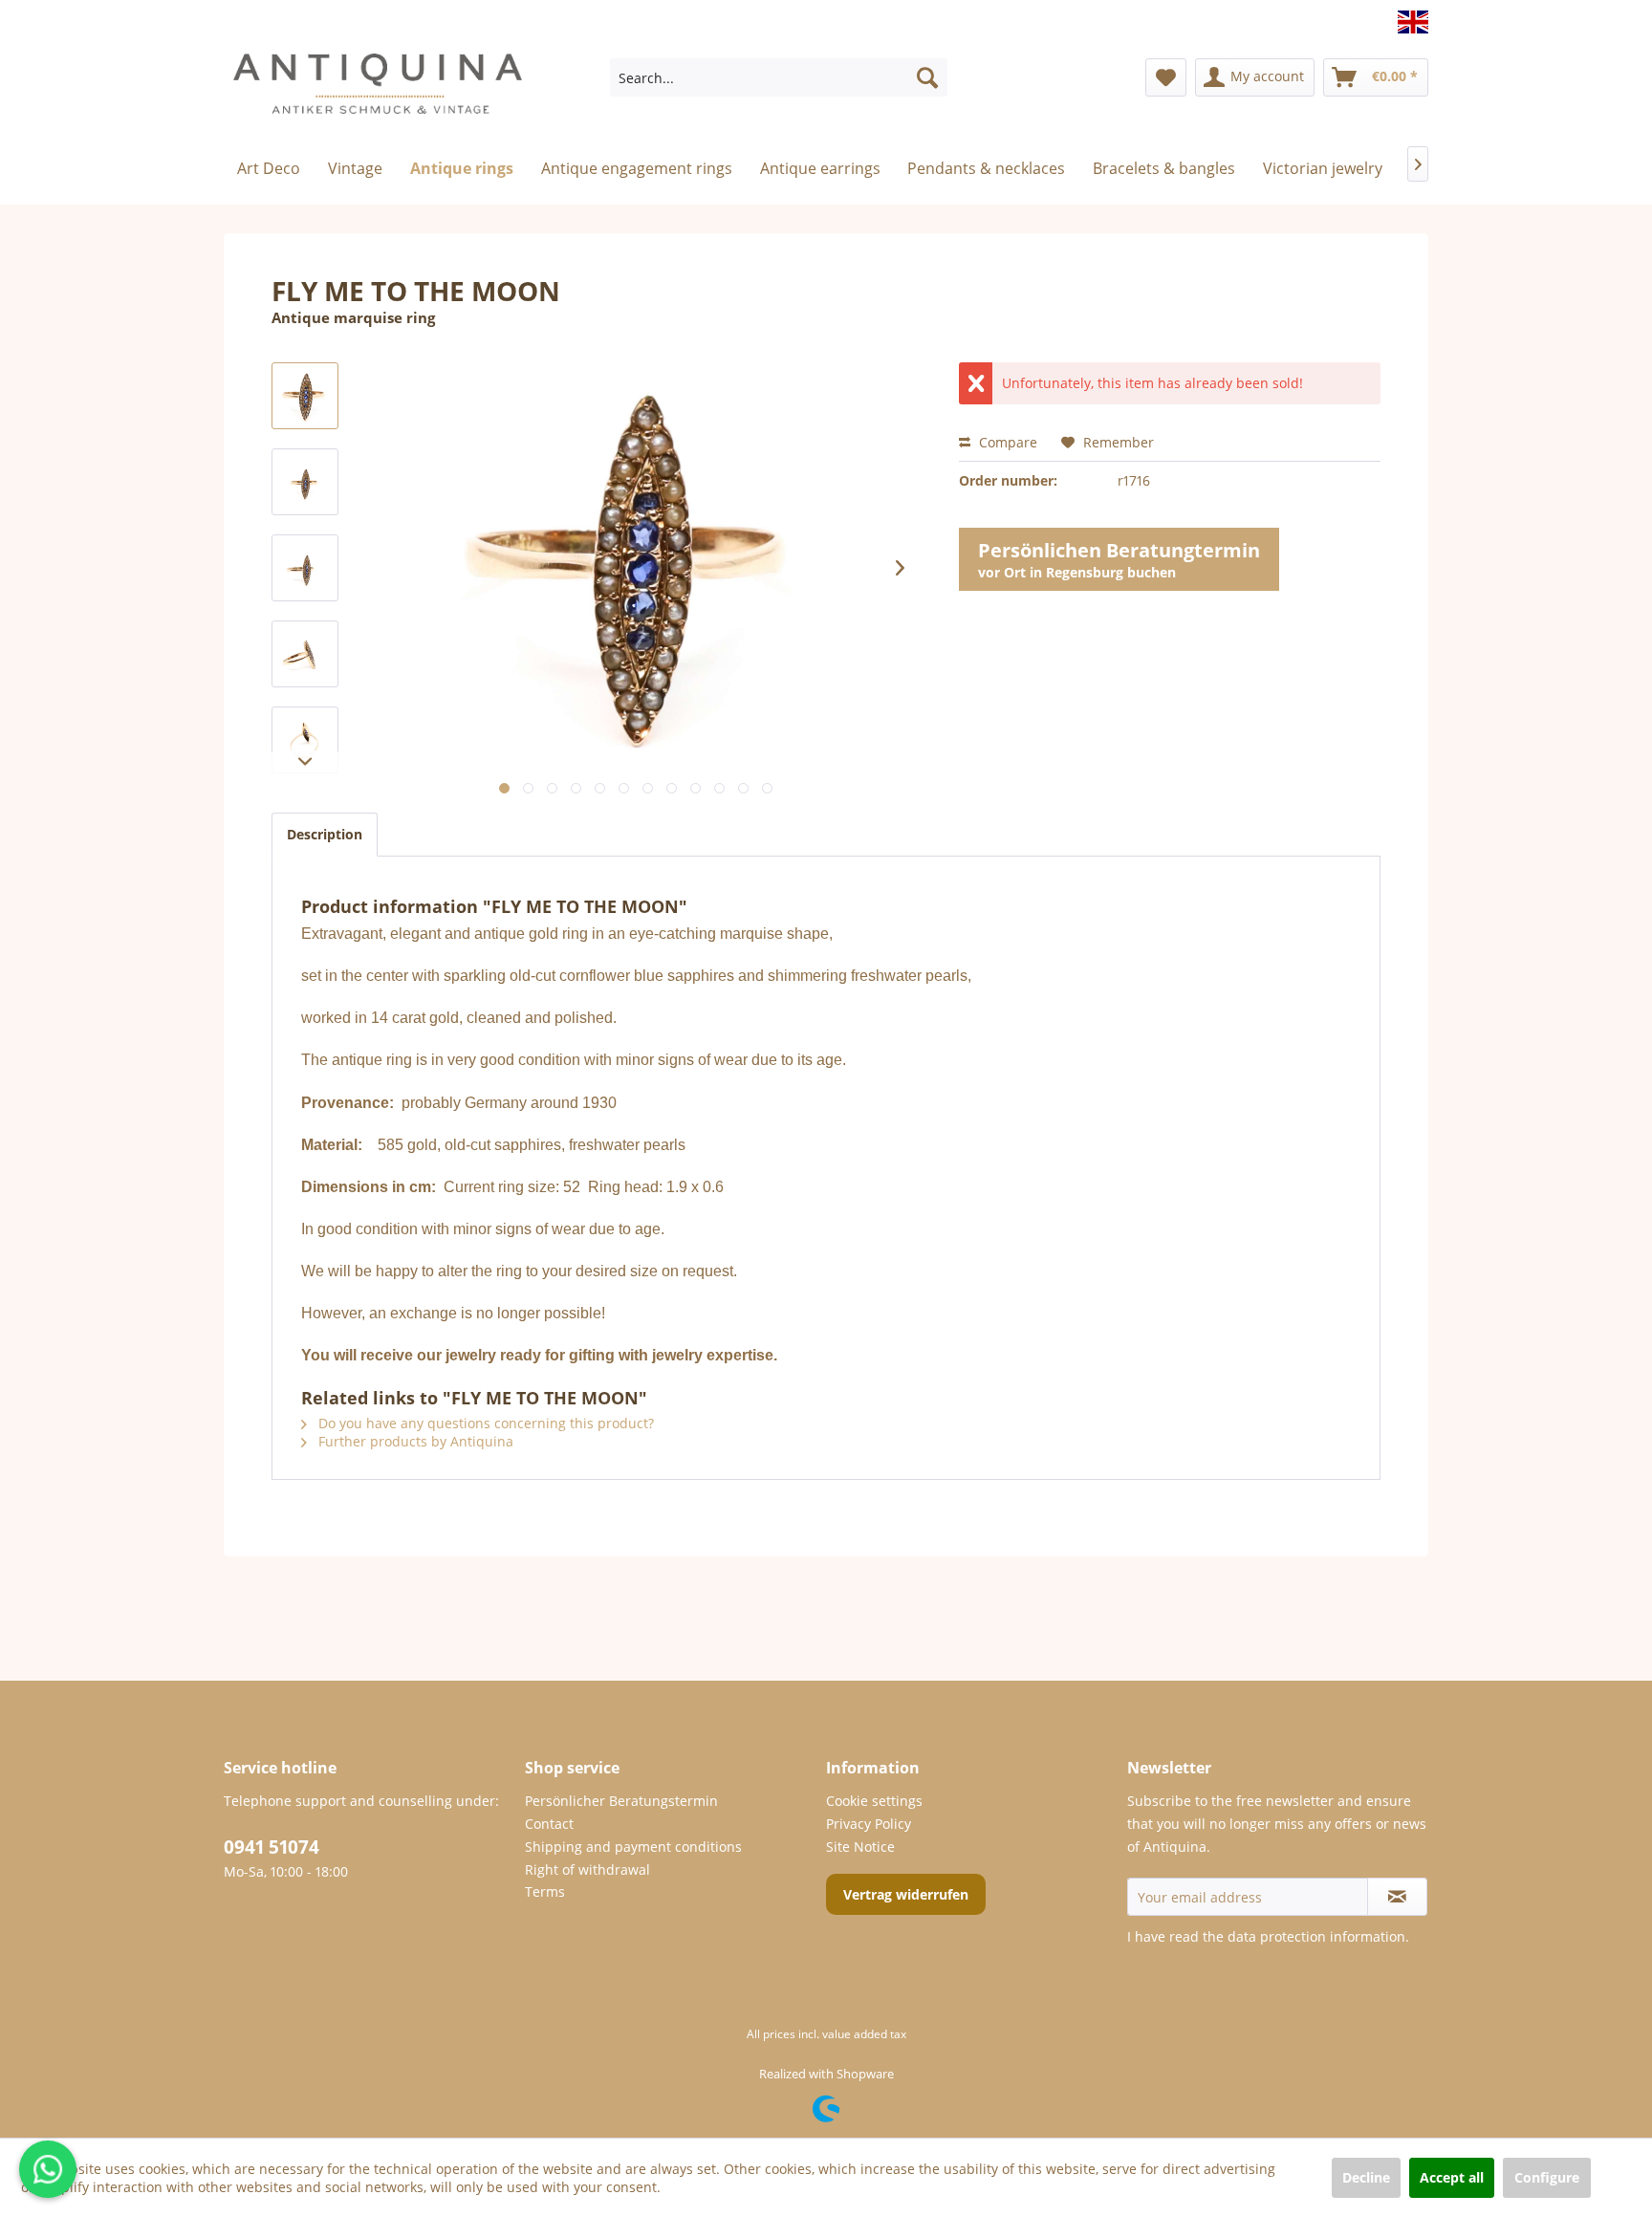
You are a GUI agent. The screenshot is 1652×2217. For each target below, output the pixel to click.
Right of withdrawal (587, 1869)
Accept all (1452, 2177)
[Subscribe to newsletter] (1397, 1897)
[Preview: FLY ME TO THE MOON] (305, 482)
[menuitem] (779, 77)
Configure (1547, 2177)
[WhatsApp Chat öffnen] (48, 2169)
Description (325, 834)
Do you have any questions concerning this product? (484, 1423)
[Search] (927, 77)
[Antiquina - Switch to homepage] (378, 92)
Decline (1366, 2177)
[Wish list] (1166, 77)
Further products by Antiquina (414, 1441)
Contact (549, 1824)
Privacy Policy (869, 1824)
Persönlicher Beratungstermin (621, 1801)
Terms (545, 1891)
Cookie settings (874, 1801)
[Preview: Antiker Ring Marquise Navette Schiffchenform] (305, 396)
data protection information (1316, 1936)
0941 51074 (272, 1847)
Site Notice (860, 1847)
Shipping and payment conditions (633, 1847)
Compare (1006, 442)
